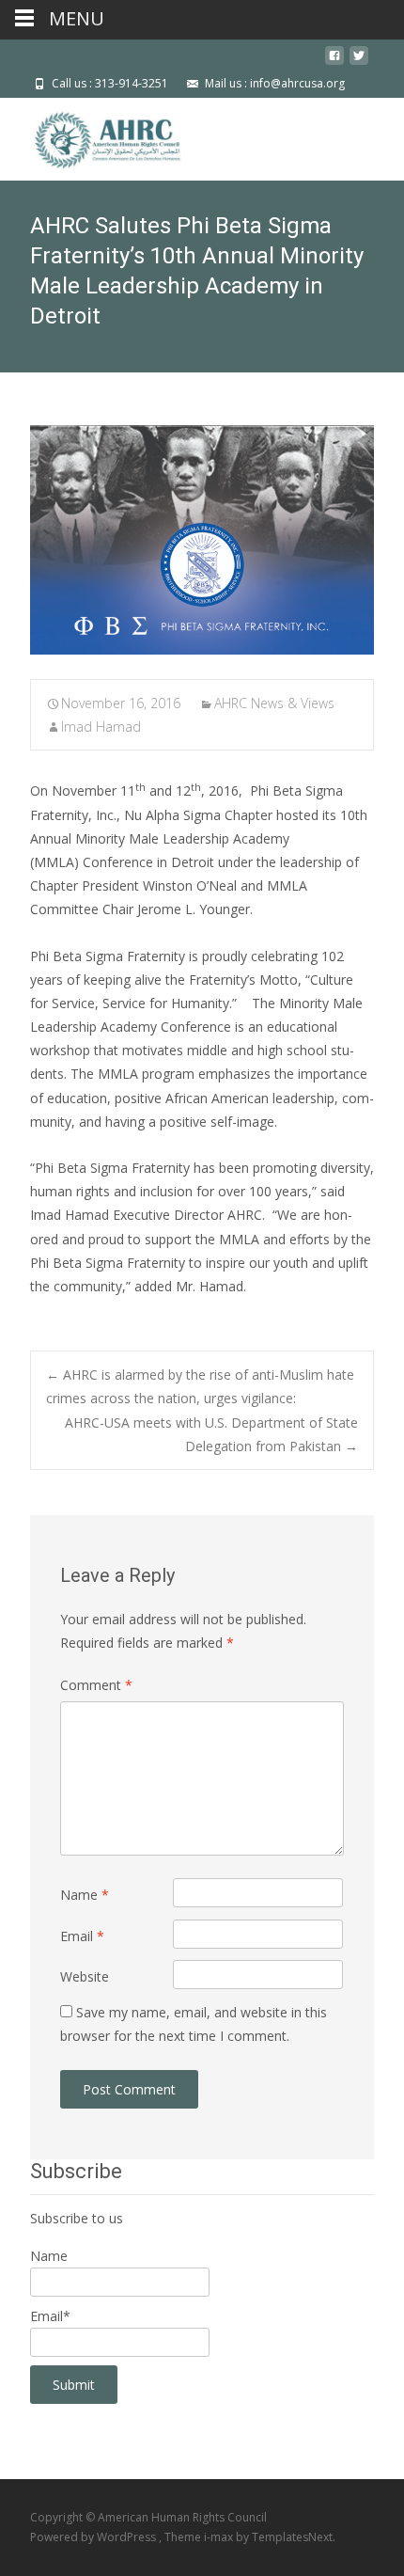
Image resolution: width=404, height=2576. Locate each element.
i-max (220, 2537)
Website (85, 1976)
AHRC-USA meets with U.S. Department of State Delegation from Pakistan (211, 1434)
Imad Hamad (101, 727)
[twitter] (359, 63)
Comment (96, 1685)
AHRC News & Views (274, 703)
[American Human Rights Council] (94, 135)
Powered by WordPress (94, 2537)
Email (82, 1936)
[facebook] (334, 63)
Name (85, 1895)
